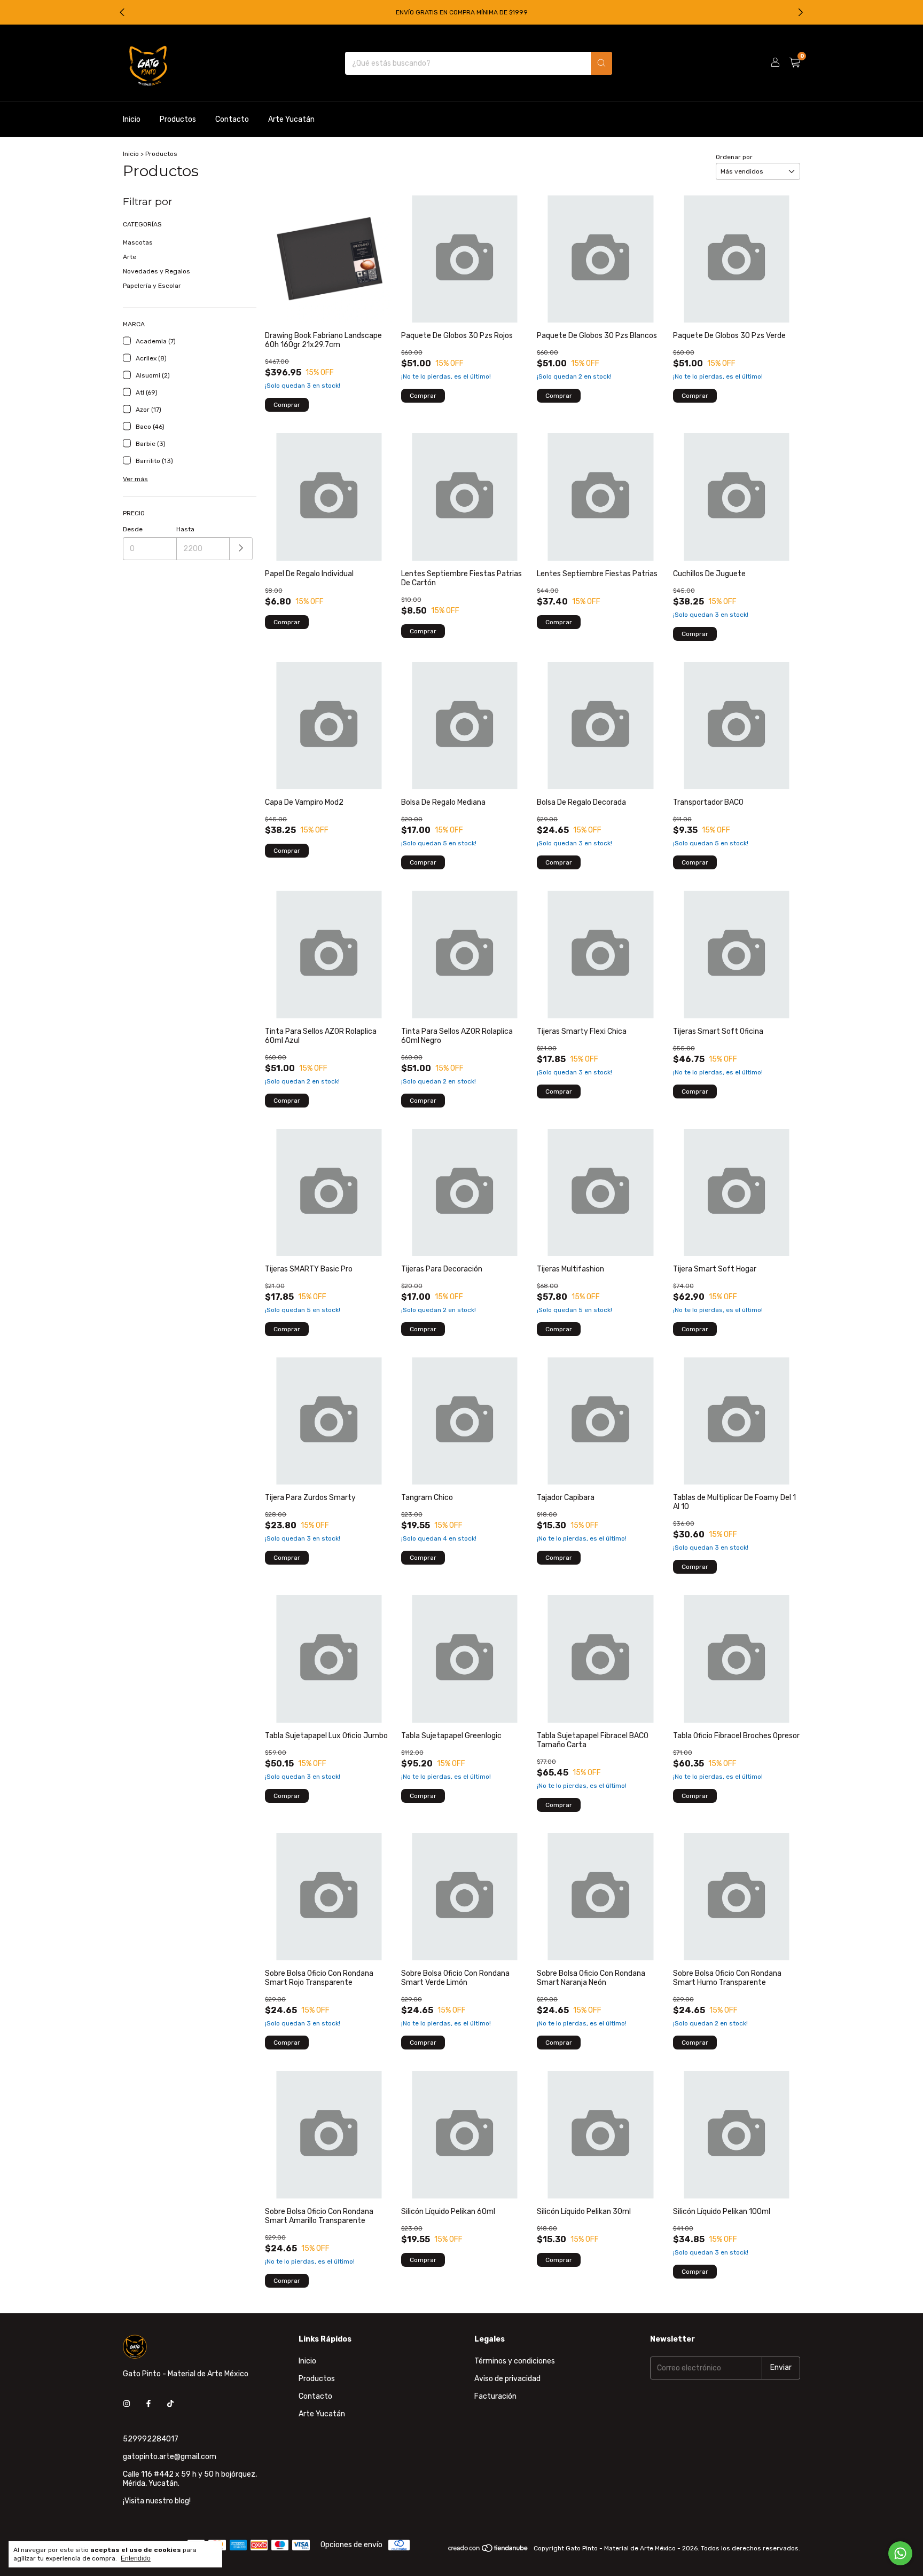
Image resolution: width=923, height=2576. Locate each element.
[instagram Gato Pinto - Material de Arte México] (127, 2404)
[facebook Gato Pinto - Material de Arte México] (148, 2404)
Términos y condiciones (515, 2361)
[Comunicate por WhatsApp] (900, 2553)
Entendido (136, 2558)
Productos (178, 119)
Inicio (132, 119)
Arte (130, 257)
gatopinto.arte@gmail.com (170, 2457)
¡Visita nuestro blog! (157, 2501)
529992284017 (151, 2439)
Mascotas (138, 242)
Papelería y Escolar (152, 286)
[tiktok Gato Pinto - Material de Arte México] (170, 2404)
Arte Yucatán (291, 119)
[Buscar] (601, 63)
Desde (133, 529)
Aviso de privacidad (507, 2379)
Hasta (185, 529)
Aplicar (241, 549)
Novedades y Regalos (157, 271)
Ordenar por (734, 157)
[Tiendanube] (488, 2551)
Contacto (232, 119)
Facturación (495, 2396)
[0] (795, 63)
